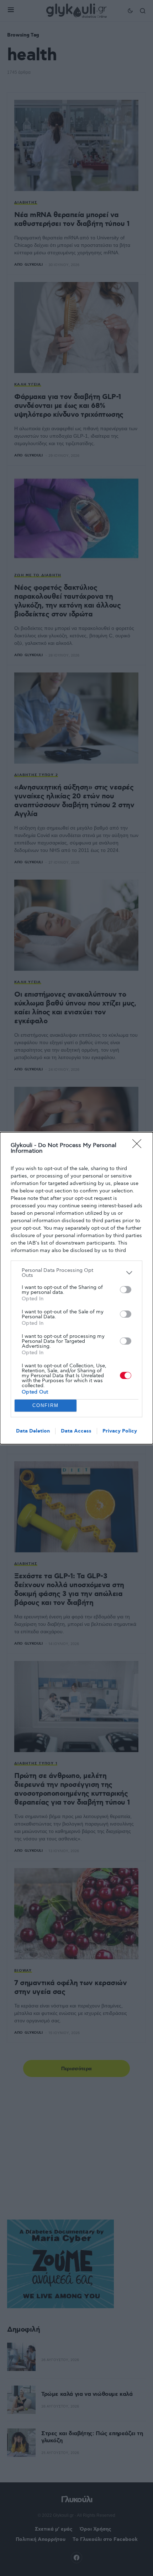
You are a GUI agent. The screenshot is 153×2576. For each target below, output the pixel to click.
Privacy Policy (120, 1431)
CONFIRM (46, 1405)
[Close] (139, 1146)
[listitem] (76, 1273)
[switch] (126, 1290)
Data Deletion (33, 1431)
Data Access (76, 1431)
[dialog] (76, 1288)
